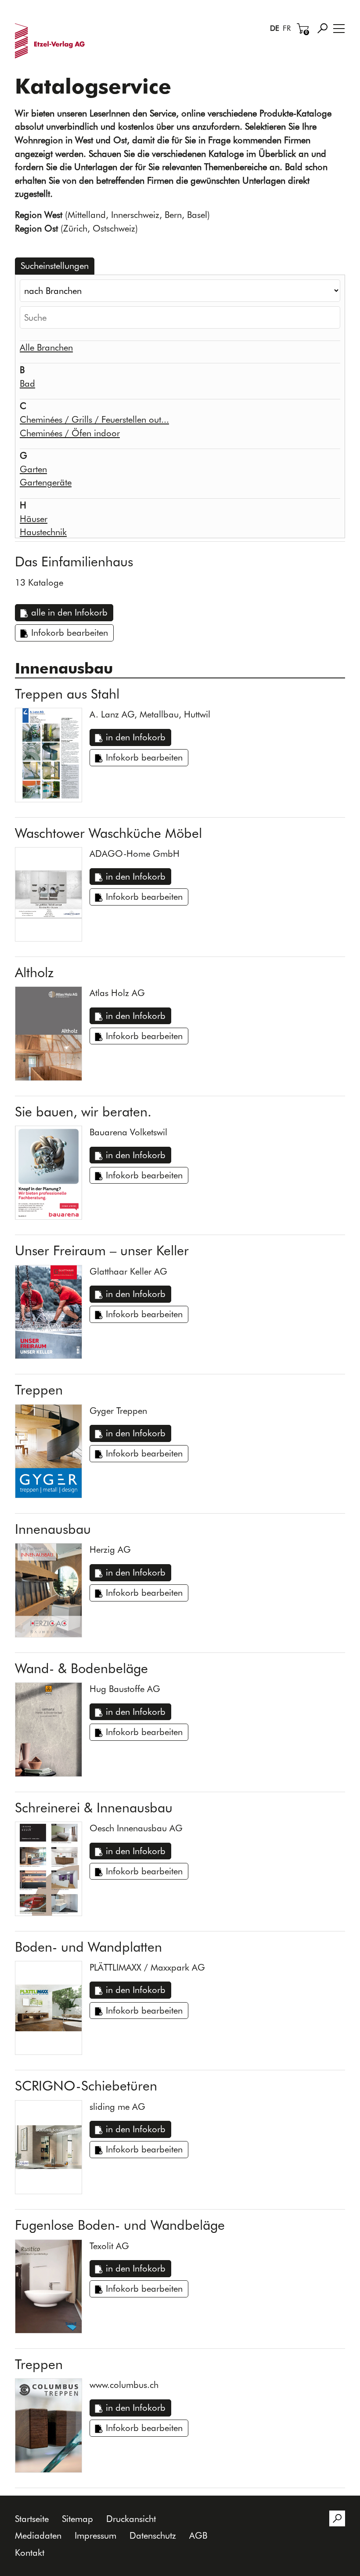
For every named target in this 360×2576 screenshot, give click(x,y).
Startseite (32, 2519)
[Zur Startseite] (52, 41)
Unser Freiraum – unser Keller (102, 1250)
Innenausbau (53, 1529)
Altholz (34, 972)
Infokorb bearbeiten (70, 632)
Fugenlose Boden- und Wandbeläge (120, 2225)
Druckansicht (131, 2519)
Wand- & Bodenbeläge (81, 1668)
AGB (198, 2535)
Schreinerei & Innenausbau (94, 1808)
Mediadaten (38, 2535)
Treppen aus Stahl (67, 694)
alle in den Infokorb (69, 612)
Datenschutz (153, 2535)
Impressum (95, 2535)
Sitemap (77, 2519)
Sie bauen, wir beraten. (83, 1112)
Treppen (39, 1390)
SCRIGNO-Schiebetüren (86, 2086)
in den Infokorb (136, 737)
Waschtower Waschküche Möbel (108, 833)
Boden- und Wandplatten (88, 1947)
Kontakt (30, 2552)
